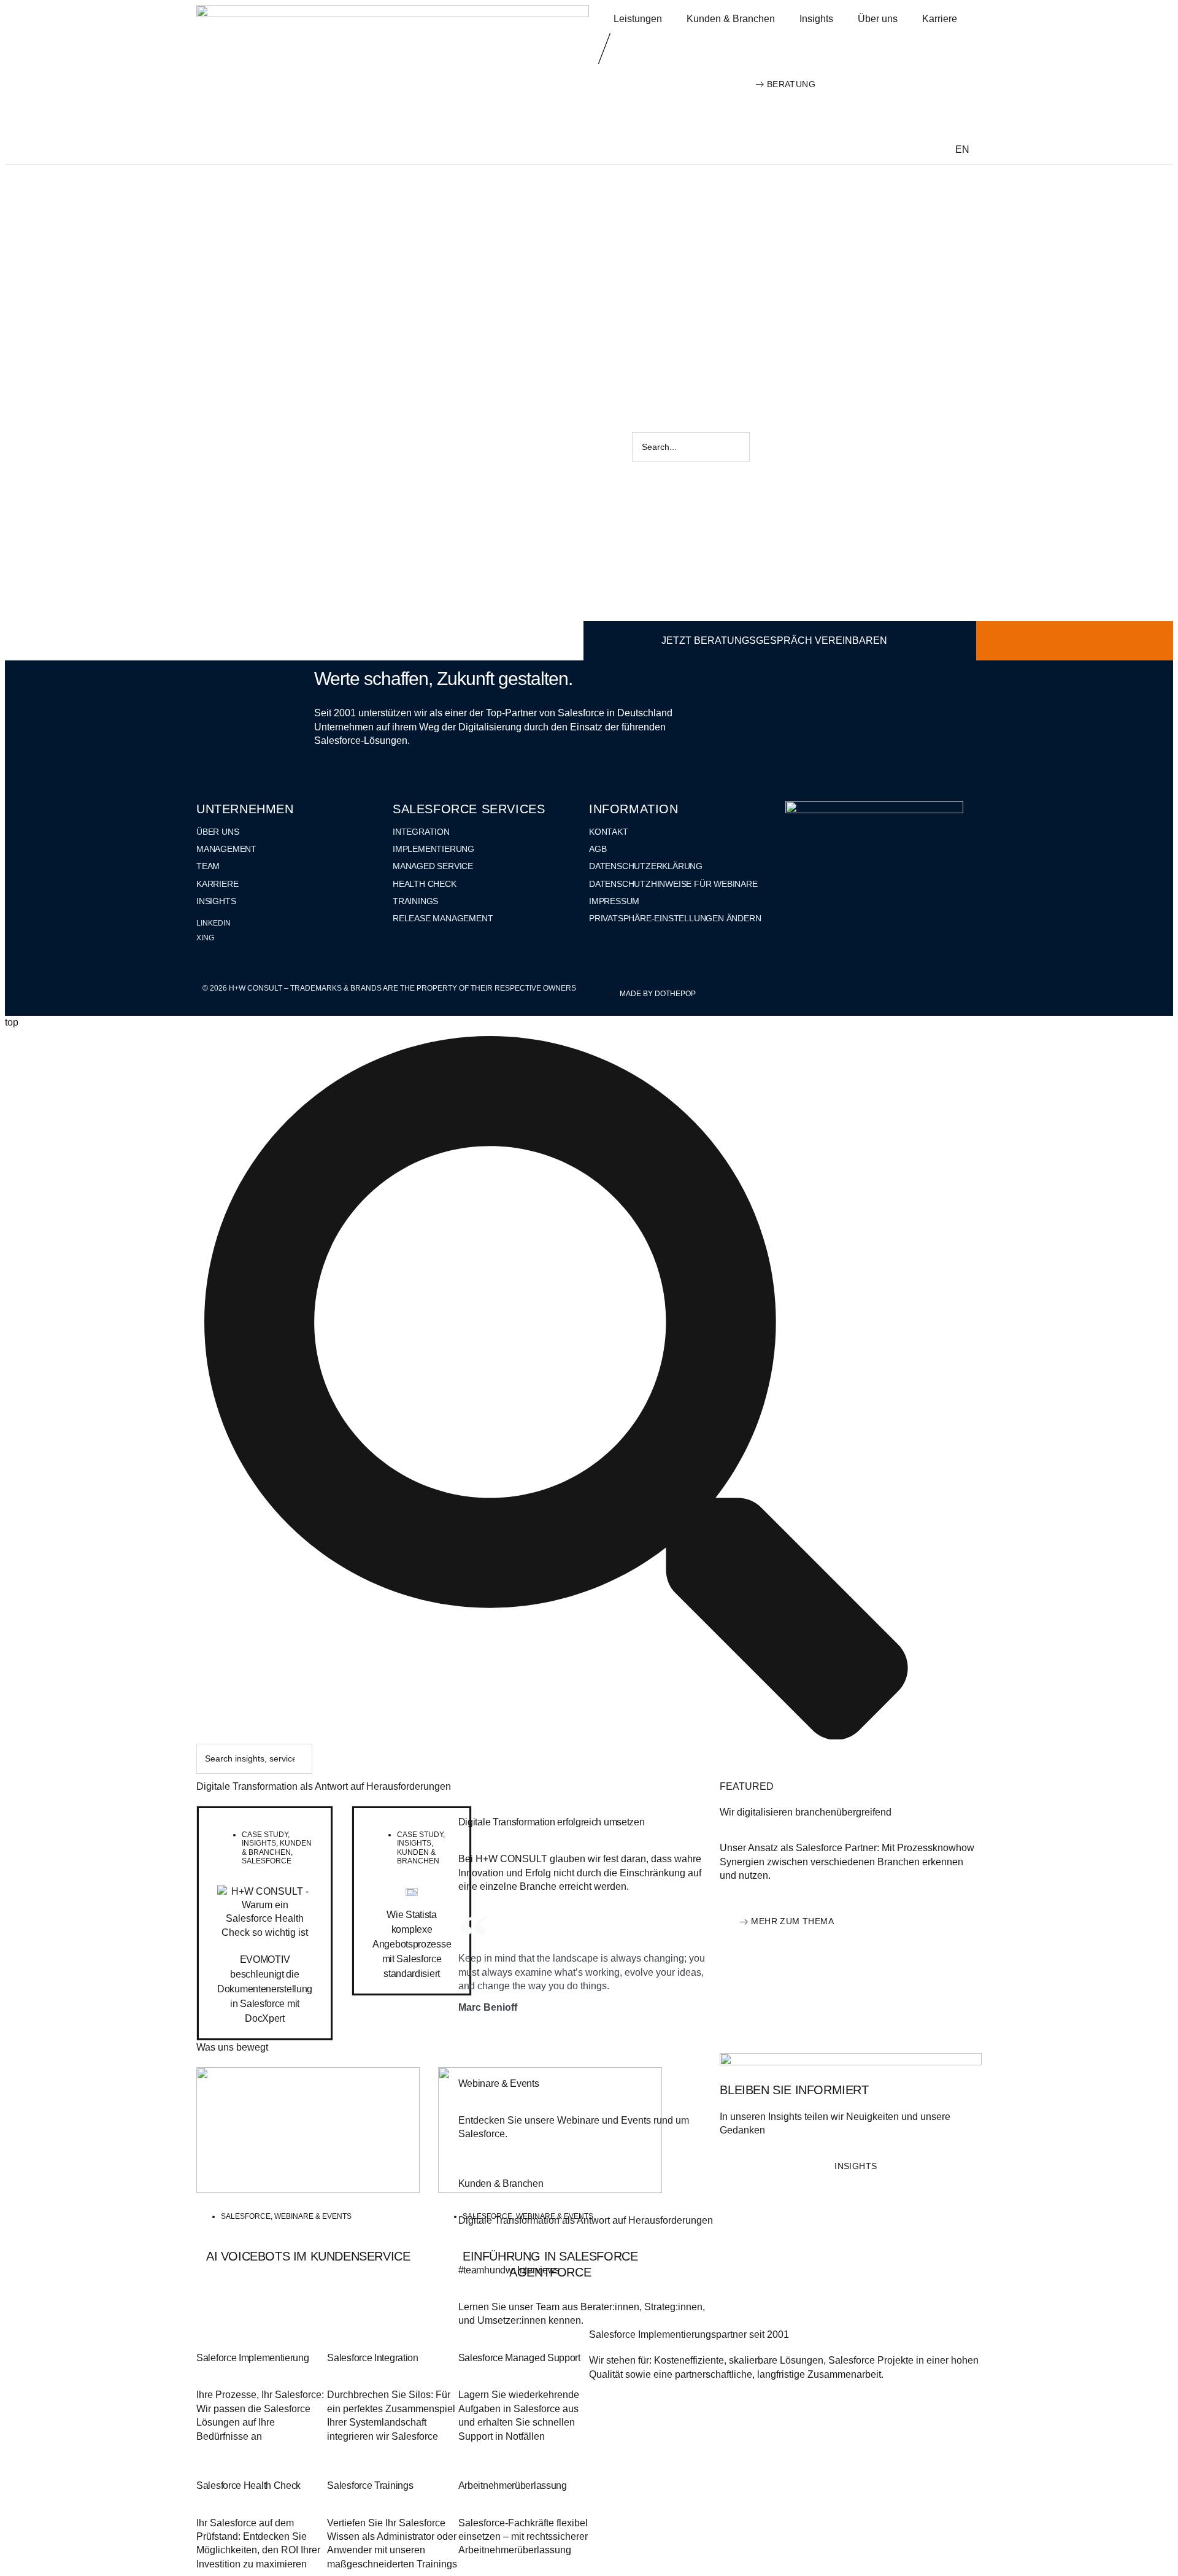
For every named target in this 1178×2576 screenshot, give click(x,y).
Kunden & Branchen (731, 19)
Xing (205, 938)
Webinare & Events (313, 2216)
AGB (598, 849)
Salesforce (267, 1861)
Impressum (614, 901)
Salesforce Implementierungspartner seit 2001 (689, 2334)
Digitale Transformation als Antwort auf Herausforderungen (324, 1786)
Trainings (415, 901)
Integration (421, 832)
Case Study (265, 1835)
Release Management (443, 918)
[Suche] (772, 447)
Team (208, 866)
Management (226, 849)
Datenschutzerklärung (646, 866)
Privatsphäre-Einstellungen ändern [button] (675, 918)
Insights (816, 19)
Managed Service (433, 866)
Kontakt (609, 832)
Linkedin (214, 923)
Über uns (878, 19)
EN (962, 149)
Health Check (425, 884)
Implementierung (433, 849)
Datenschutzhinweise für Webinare (673, 884)
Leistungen (638, 19)
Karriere (940, 19)
